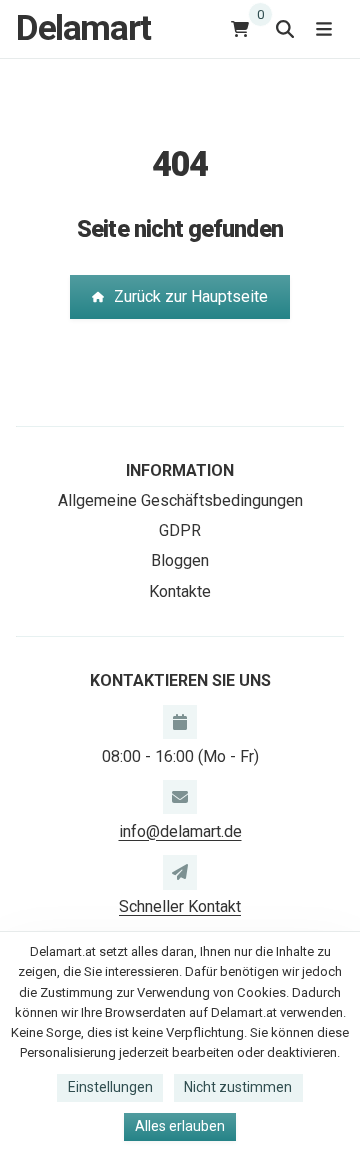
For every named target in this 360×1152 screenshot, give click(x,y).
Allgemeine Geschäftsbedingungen (180, 500)
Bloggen (180, 560)
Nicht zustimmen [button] (238, 1087)
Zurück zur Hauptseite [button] (191, 296)
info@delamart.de (180, 831)
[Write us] (180, 872)
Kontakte (180, 591)
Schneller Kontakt (180, 906)
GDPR (180, 530)
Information (180, 470)
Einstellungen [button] (110, 1087)
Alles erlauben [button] (180, 1126)
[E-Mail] (180, 797)
